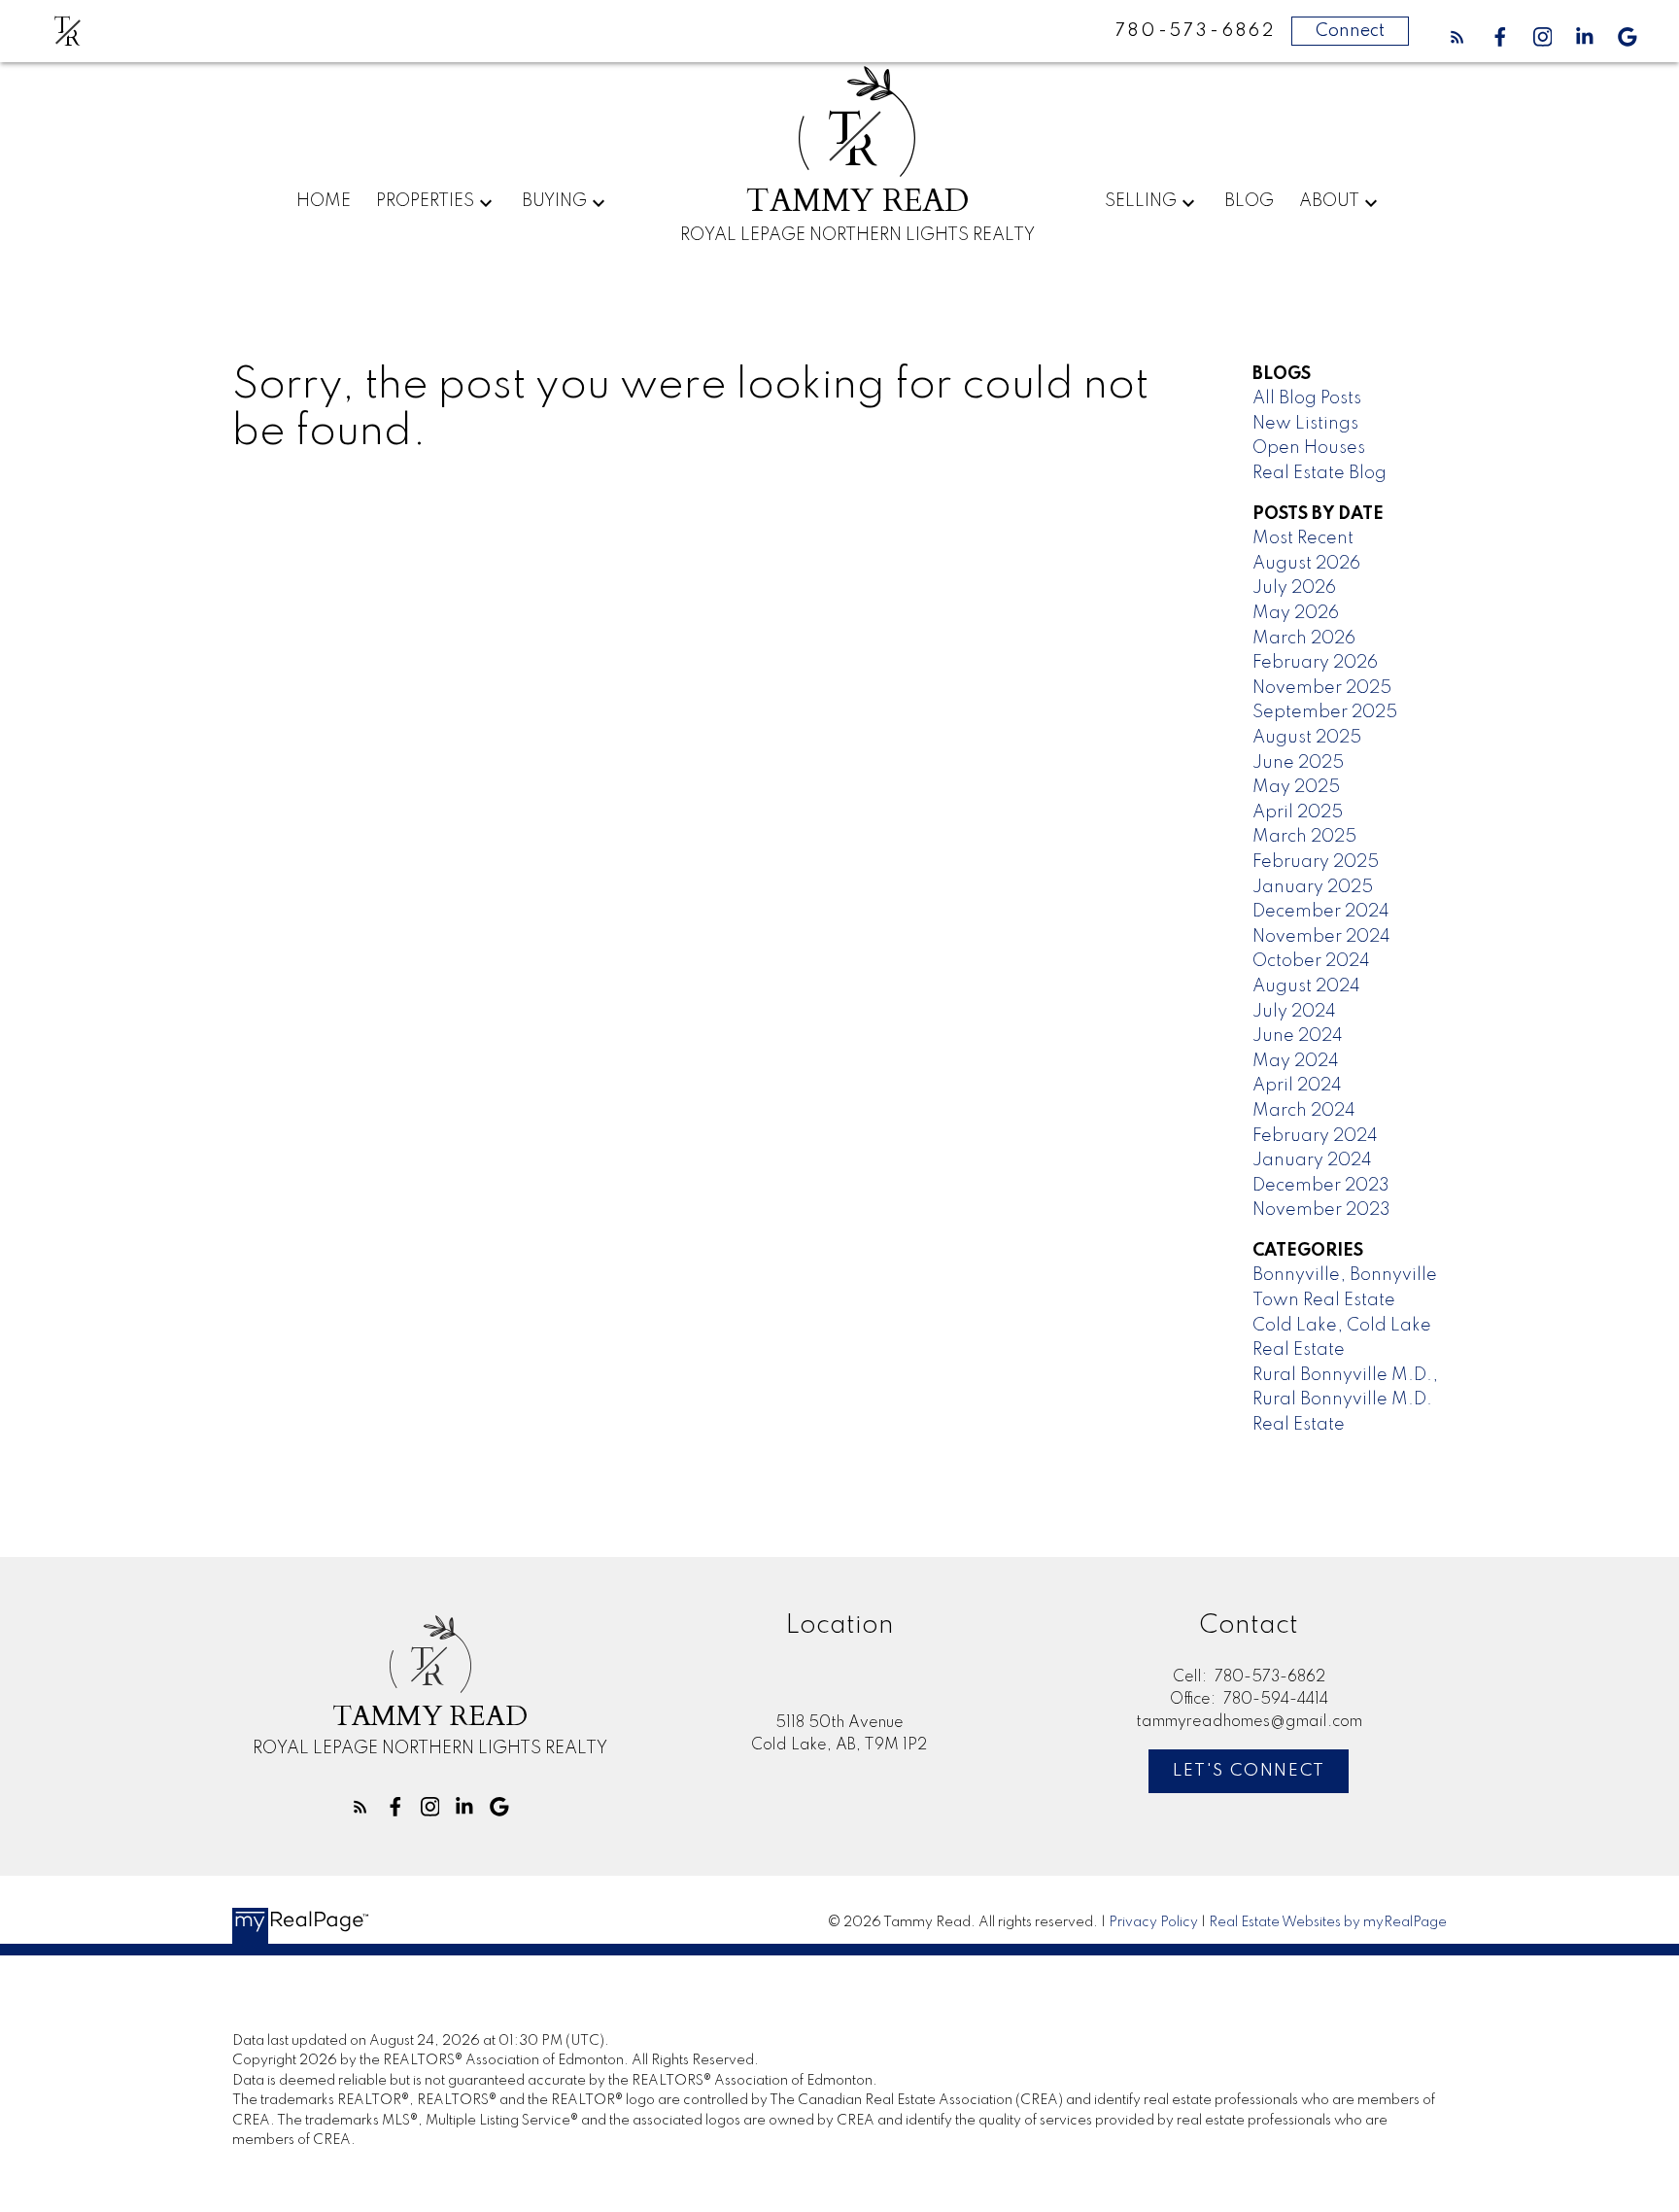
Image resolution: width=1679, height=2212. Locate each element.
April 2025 (1298, 812)
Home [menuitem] (324, 201)
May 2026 (1296, 613)
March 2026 (1304, 639)
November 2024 (1321, 937)
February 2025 (1316, 862)
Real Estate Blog (1319, 473)
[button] (1457, 37)
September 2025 (1325, 712)
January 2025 (1313, 887)
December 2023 (1321, 1186)
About (1329, 201)
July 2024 (1294, 1012)
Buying (554, 201)
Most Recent (1303, 538)
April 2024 (1297, 1086)
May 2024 (1296, 1061)
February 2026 (1315, 663)
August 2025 (1307, 738)
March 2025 (1304, 837)
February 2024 (1315, 1136)
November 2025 (1322, 688)
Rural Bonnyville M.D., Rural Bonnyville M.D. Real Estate (1345, 1400)
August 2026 (1306, 564)
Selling (1141, 201)
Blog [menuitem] (1249, 201)
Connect (1350, 31)
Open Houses (1309, 448)
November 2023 (1321, 1210)
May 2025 (1296, 787)
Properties (425, 201)
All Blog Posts (1307, 398)
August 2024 (1306, 986)
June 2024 (1298, 1036)
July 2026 (1294, 588)
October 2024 (1311, 961)
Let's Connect (1249, 1771)
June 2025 (1298, 763)
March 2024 (1304, 1111)
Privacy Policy (1153, 1922)
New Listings (1305, 424)
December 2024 (1321, 912)
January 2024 (1312, 1160)
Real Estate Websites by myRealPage (1328, 1922)
